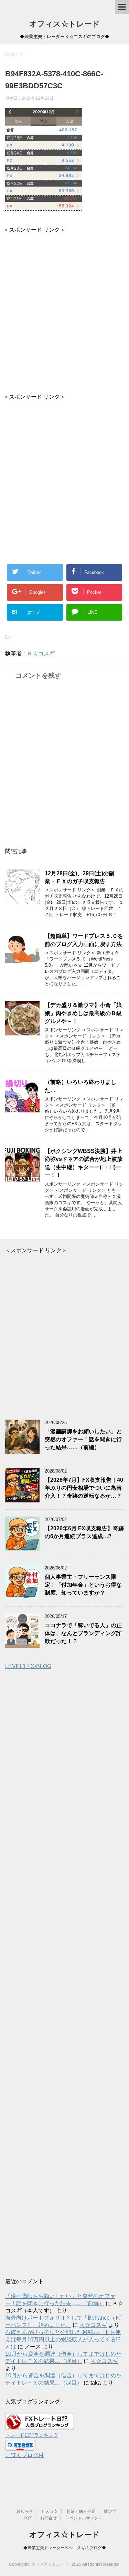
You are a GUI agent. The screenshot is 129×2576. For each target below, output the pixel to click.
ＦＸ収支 (50, 2511)
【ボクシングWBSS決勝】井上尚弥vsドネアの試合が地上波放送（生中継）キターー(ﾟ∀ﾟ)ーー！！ (84, 1163)
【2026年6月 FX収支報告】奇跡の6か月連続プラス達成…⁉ (84, 1532)
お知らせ (24, 2511)
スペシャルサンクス (84, 2518)
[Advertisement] (64, 308)
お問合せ (49, 2518)
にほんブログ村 (24, 2455)
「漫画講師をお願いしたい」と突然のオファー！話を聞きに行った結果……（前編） (83, 1440)
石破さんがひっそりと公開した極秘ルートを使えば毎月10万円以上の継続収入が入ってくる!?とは (63, 2339)
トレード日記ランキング (32, 2435)
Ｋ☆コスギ (41, 653)
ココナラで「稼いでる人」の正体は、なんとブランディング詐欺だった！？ (83, 1633)
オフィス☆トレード (64, 24)
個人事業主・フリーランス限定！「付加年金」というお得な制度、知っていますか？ (83, 1585)
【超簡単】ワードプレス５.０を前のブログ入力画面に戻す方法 (84, 940)
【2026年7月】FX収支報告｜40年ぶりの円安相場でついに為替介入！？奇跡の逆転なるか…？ (84, 1488)
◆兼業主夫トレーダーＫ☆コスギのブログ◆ (65, 2548)
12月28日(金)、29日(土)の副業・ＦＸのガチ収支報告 (79, 877)
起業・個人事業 (81, 2511)
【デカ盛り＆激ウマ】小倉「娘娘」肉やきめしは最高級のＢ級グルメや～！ (83, 1013)
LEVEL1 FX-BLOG (28, 1666)
